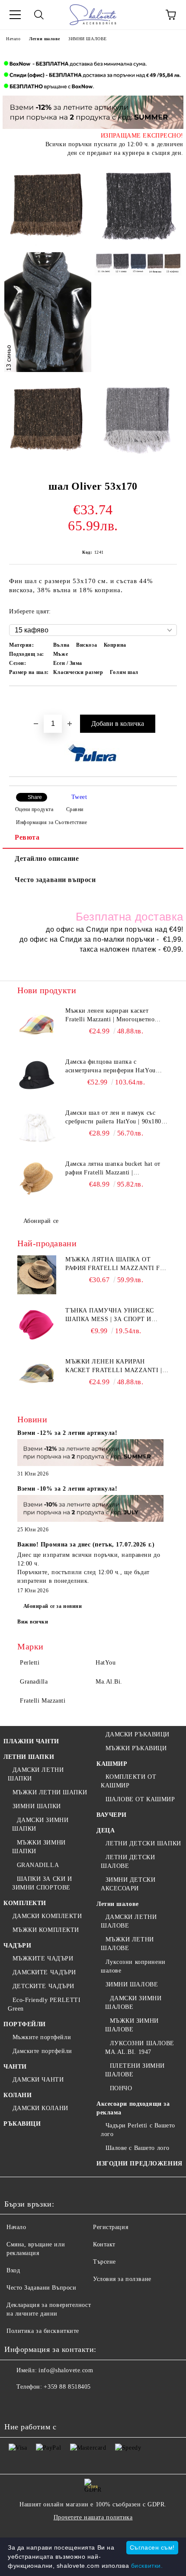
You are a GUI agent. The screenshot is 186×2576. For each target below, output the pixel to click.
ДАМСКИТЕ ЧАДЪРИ (44, 1972)
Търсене (104, 2262)
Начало (13, 39)
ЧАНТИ (15, 2067)
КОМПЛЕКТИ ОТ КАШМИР (128, 1781)
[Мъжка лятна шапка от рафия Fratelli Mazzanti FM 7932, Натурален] (37, 1275)
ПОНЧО (121, 2088)
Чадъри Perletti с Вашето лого (138, 2130)
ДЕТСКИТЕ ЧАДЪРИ (43, 1986)
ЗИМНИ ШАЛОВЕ (88, 39)
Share (35, 797)
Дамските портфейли (42, 2051)
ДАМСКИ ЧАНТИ (38, 2080)
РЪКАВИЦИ (22, 2124)
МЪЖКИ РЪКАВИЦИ (136, 1748)
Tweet (79, 797)
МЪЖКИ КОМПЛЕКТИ (46, 1930)
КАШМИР (112, 1764)
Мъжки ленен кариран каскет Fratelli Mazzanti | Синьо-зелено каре (114, 1367)
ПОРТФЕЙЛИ (25, 2024)
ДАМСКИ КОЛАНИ (40, 2108)
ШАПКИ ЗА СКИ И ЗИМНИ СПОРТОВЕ (42, 1883)
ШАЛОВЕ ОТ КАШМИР (140, 1799)
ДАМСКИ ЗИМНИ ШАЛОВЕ (133, 2003)
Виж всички (33, 1622)
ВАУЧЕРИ (112, 1815)
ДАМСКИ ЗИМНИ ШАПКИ (40, 1824)
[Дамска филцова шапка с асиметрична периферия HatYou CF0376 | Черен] (37, 1077)
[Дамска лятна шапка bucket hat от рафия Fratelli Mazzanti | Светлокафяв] (37, 1179)
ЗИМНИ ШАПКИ (37, 1806)
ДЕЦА (106, 1830)
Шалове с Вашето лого (138, 2148)
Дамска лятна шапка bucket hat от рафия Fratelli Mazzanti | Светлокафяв (113, 1169)
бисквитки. (147, 2566)
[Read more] (90, 1454)
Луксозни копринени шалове (133, 1966)
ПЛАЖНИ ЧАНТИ (31, 1741)
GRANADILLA (38, 1865)
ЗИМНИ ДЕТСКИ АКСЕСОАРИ (128, 1884)
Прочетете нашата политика (93, 2517)
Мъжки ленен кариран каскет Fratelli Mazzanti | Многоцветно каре (110, 1016)
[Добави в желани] (171, 701)
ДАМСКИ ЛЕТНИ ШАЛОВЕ (129, 1921)
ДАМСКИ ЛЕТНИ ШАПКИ (36, 1774)
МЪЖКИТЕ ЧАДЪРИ (43, 1958)
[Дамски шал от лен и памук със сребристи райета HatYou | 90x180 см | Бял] (37, 1128)
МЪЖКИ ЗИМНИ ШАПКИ (39, 1847)
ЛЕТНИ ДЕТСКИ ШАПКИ (143, 1843)
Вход (13, 2270)
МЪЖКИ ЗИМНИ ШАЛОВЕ (132, 2025)
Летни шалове (44, 39)
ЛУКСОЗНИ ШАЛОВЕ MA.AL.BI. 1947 (140, 2048)
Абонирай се (41, 1221)
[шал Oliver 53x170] (48, 205)
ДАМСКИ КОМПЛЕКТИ (47, 1916)
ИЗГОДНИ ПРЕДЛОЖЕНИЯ (139, 2164)
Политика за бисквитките (43, 2331)
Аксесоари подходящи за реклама (133, 2108)
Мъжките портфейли (42, 2037)
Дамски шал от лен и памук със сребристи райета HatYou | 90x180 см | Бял (113, 1118)
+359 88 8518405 (67, 2387)
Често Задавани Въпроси (41, 2288)
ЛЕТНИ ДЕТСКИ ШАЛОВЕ (128, 1862)
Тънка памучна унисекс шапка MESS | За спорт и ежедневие (110, 1315)
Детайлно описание (47, 858)
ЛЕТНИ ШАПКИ (29, 1757)
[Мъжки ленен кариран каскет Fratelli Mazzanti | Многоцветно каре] (37, 1026)
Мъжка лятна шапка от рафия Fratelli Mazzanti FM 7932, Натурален (115, 1264)
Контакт (104, 2244)
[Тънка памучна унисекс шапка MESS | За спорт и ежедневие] (37, 1326)
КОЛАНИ (18, 2095)
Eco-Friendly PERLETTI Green (44, 2004)
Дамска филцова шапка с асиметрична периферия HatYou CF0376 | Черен (111, 1067)
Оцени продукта (34, 809)
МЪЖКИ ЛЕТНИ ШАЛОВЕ (127, 1944)
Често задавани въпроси (55, 880)
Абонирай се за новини (53, 1606)
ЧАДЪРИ (17, 1946)
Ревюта (27, 837)
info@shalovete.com (66, 2370)
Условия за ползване (122, 2279)
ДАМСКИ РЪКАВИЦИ (138, 1734)
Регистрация (111, 2227)
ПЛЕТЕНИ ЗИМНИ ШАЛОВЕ (135, 2070)
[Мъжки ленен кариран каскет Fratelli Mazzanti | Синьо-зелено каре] (37, 1377)
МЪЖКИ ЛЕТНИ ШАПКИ (50, 1792)
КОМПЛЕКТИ (25, 1903)
